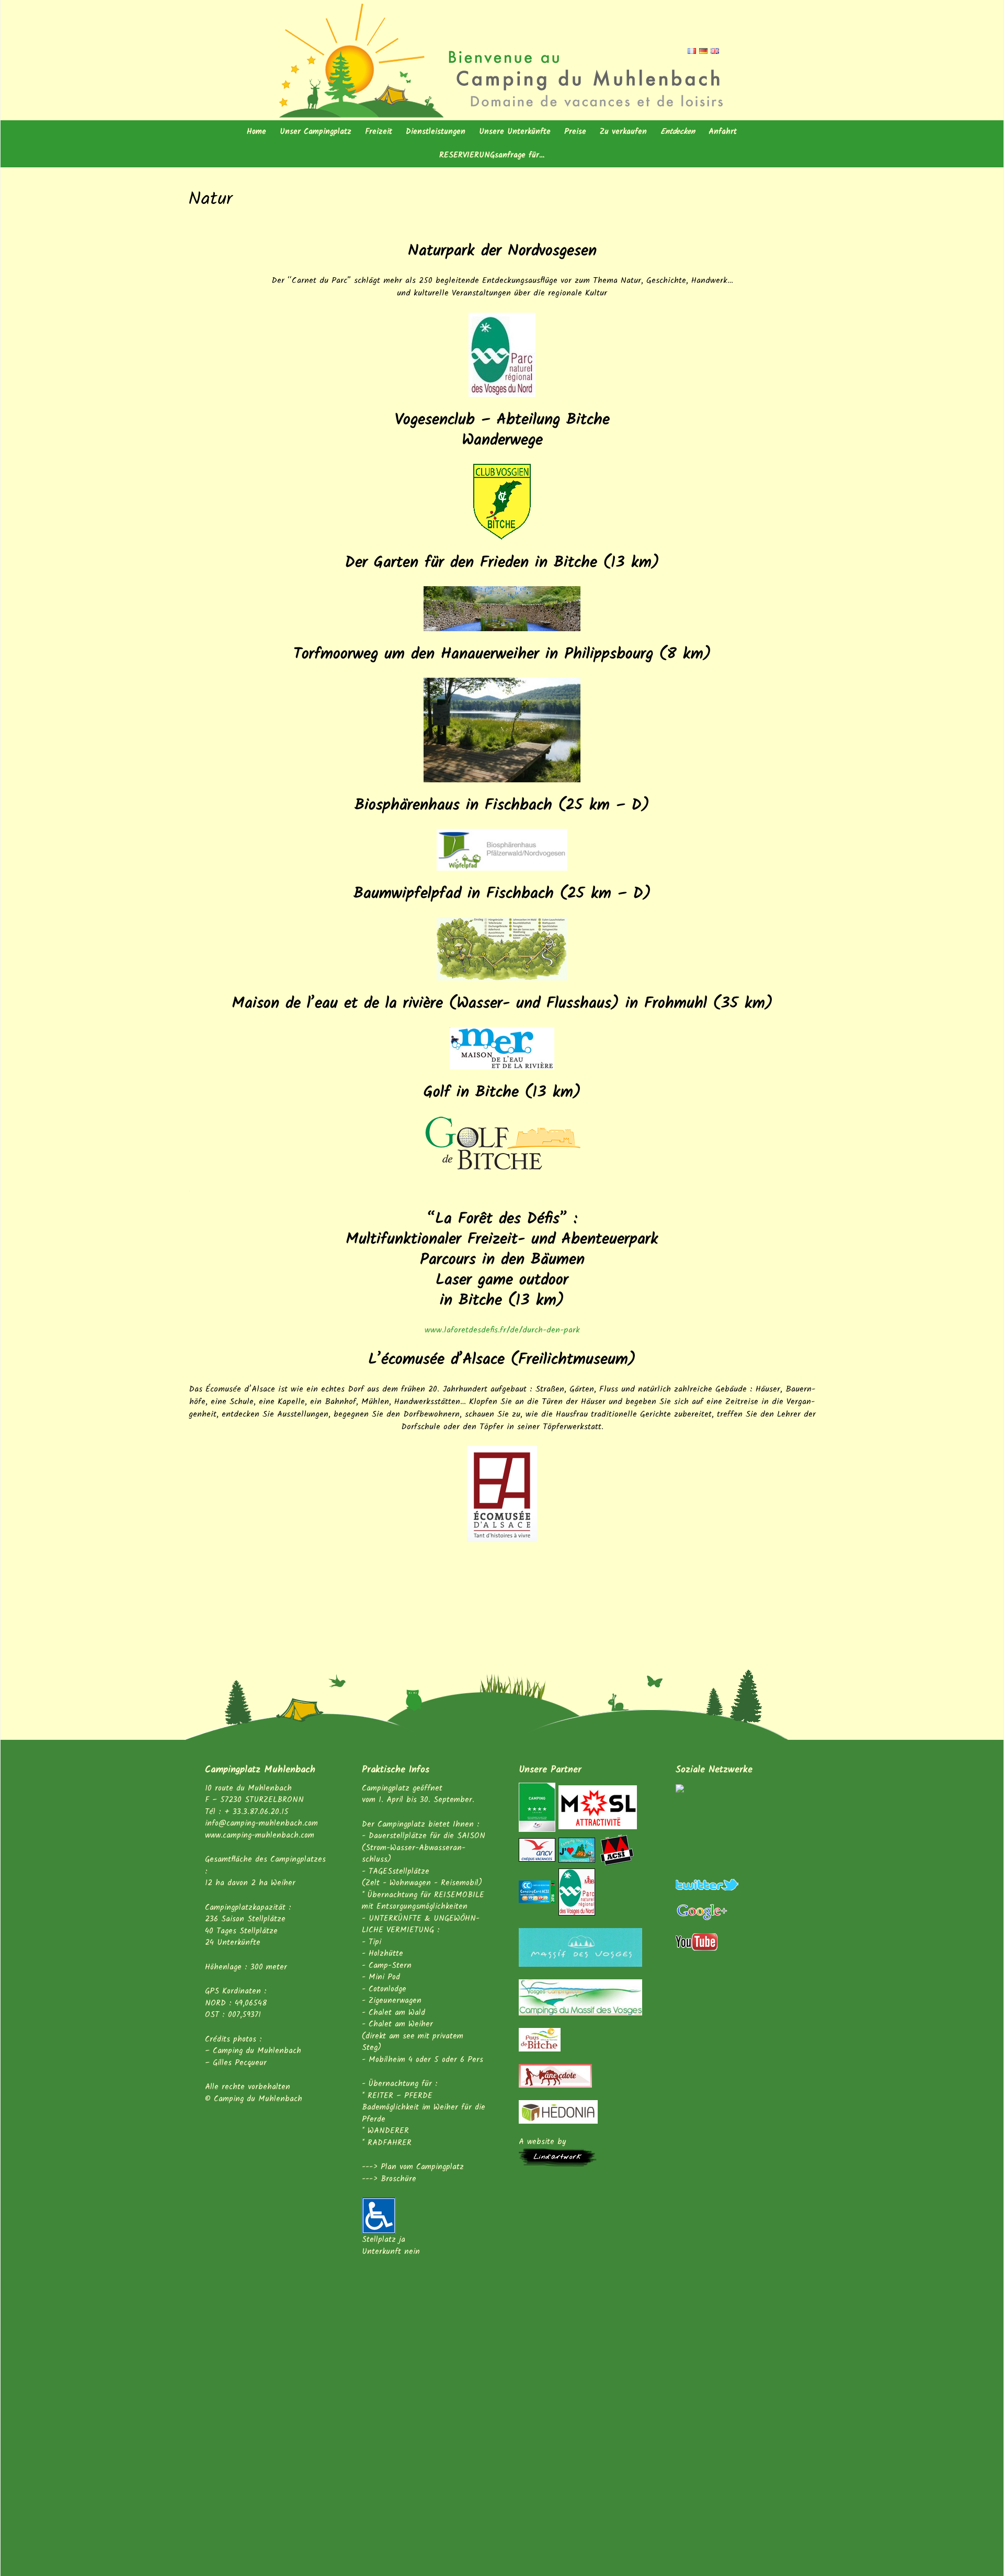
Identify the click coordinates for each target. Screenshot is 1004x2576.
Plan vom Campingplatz (422, 2167)
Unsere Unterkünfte (515, 132)
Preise (575, 132)
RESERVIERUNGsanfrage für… (492, 155)
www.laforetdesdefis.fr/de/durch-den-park (502, 1330)
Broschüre (398, 2179)
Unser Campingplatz (316, 132)
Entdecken (678, 132)
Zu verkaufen (623, 132)
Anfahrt (723, 132)
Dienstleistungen (436, 132)
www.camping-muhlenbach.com (260, 1836)
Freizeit (379, 132)
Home (256, 132)
